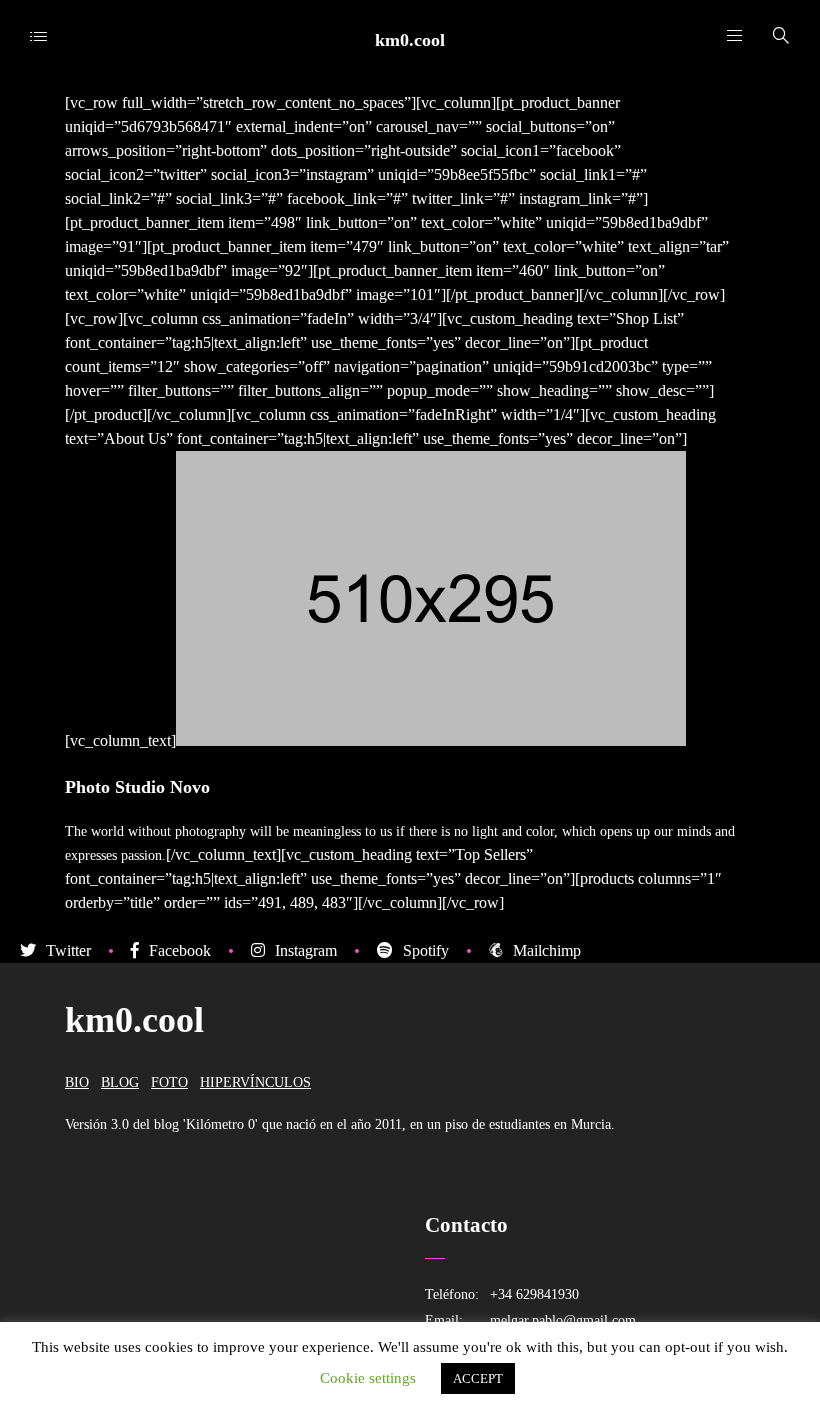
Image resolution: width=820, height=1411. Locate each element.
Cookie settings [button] (368, 1378)
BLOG (120, 1082)
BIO (77, 1082)
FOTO (169, 1082)
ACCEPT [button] (478, 1378)
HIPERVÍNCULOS (255, 1082)
